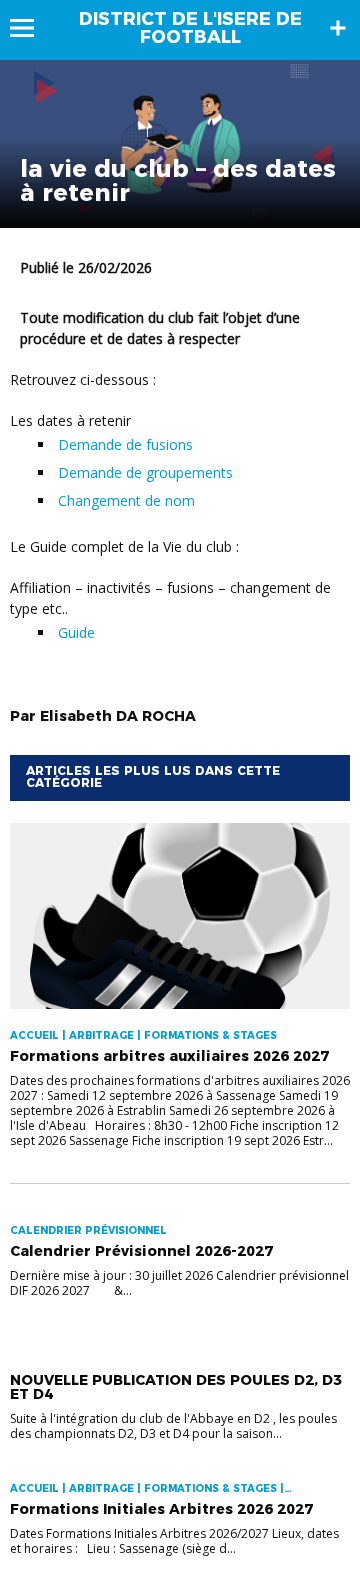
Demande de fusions (125, 444)
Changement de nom (126, 500)
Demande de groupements (145, 472)
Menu (31, 28)
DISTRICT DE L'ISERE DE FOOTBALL (190, 28)
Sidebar (338, 28)
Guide (78, 632)
